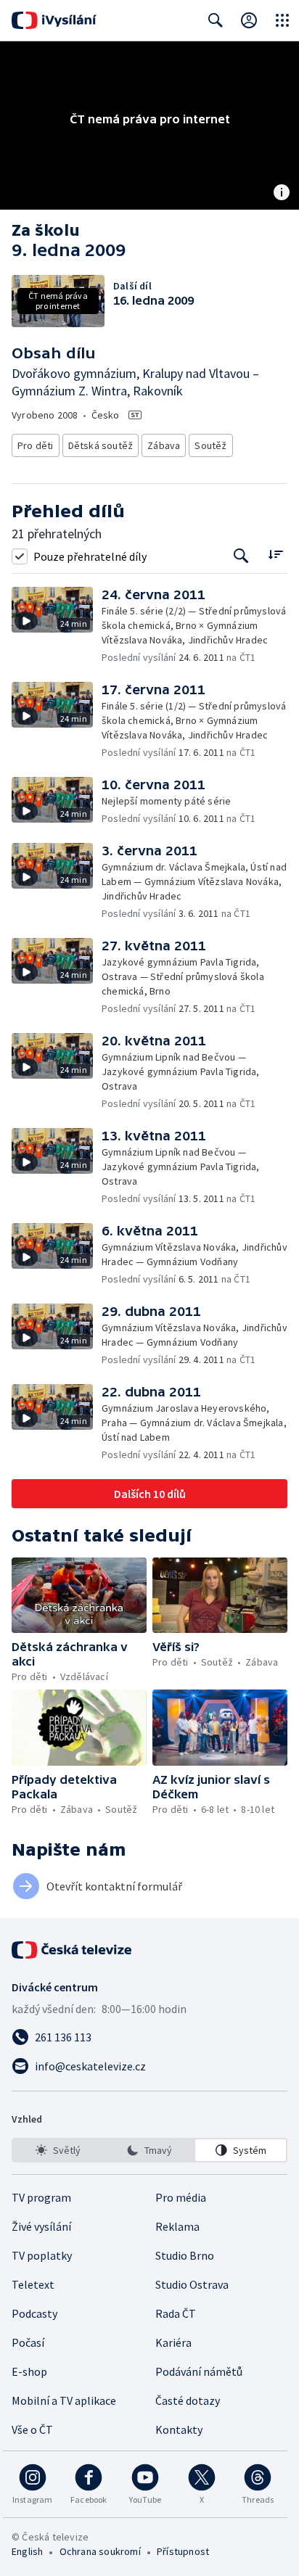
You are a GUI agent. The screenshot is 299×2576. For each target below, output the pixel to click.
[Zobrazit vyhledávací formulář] (216, 20)
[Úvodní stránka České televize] (73, 1950)
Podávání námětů (199, 2371)
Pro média (181, 2197)
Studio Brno (185, 2255)
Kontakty (179, 2429)
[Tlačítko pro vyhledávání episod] (241, 556)
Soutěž (210, 445)
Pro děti (36, 445)
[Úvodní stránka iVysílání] (54, 20)
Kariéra (173, 2342)
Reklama (177, 2226)
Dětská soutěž (101, 445)
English (27, 2551)
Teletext (33, 2284)
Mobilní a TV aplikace (64, 2400)
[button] (57, 626)
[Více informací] (282, 194)
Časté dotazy (188, 2400)
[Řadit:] (275, 555)
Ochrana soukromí (100, 2551)
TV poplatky (42, 2255)
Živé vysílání (41, 2226)
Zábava (164, 445)
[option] (58, 2150)
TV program (41, 2197)
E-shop (29, 2371)
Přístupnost (183, 2551)
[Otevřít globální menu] (282, 20)
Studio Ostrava (192, 2284)
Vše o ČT (32, 2429)
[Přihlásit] (249, 20)
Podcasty (34, 2313)
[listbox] (149, 2150)
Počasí (28, 2342)
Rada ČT (176, 2313)
